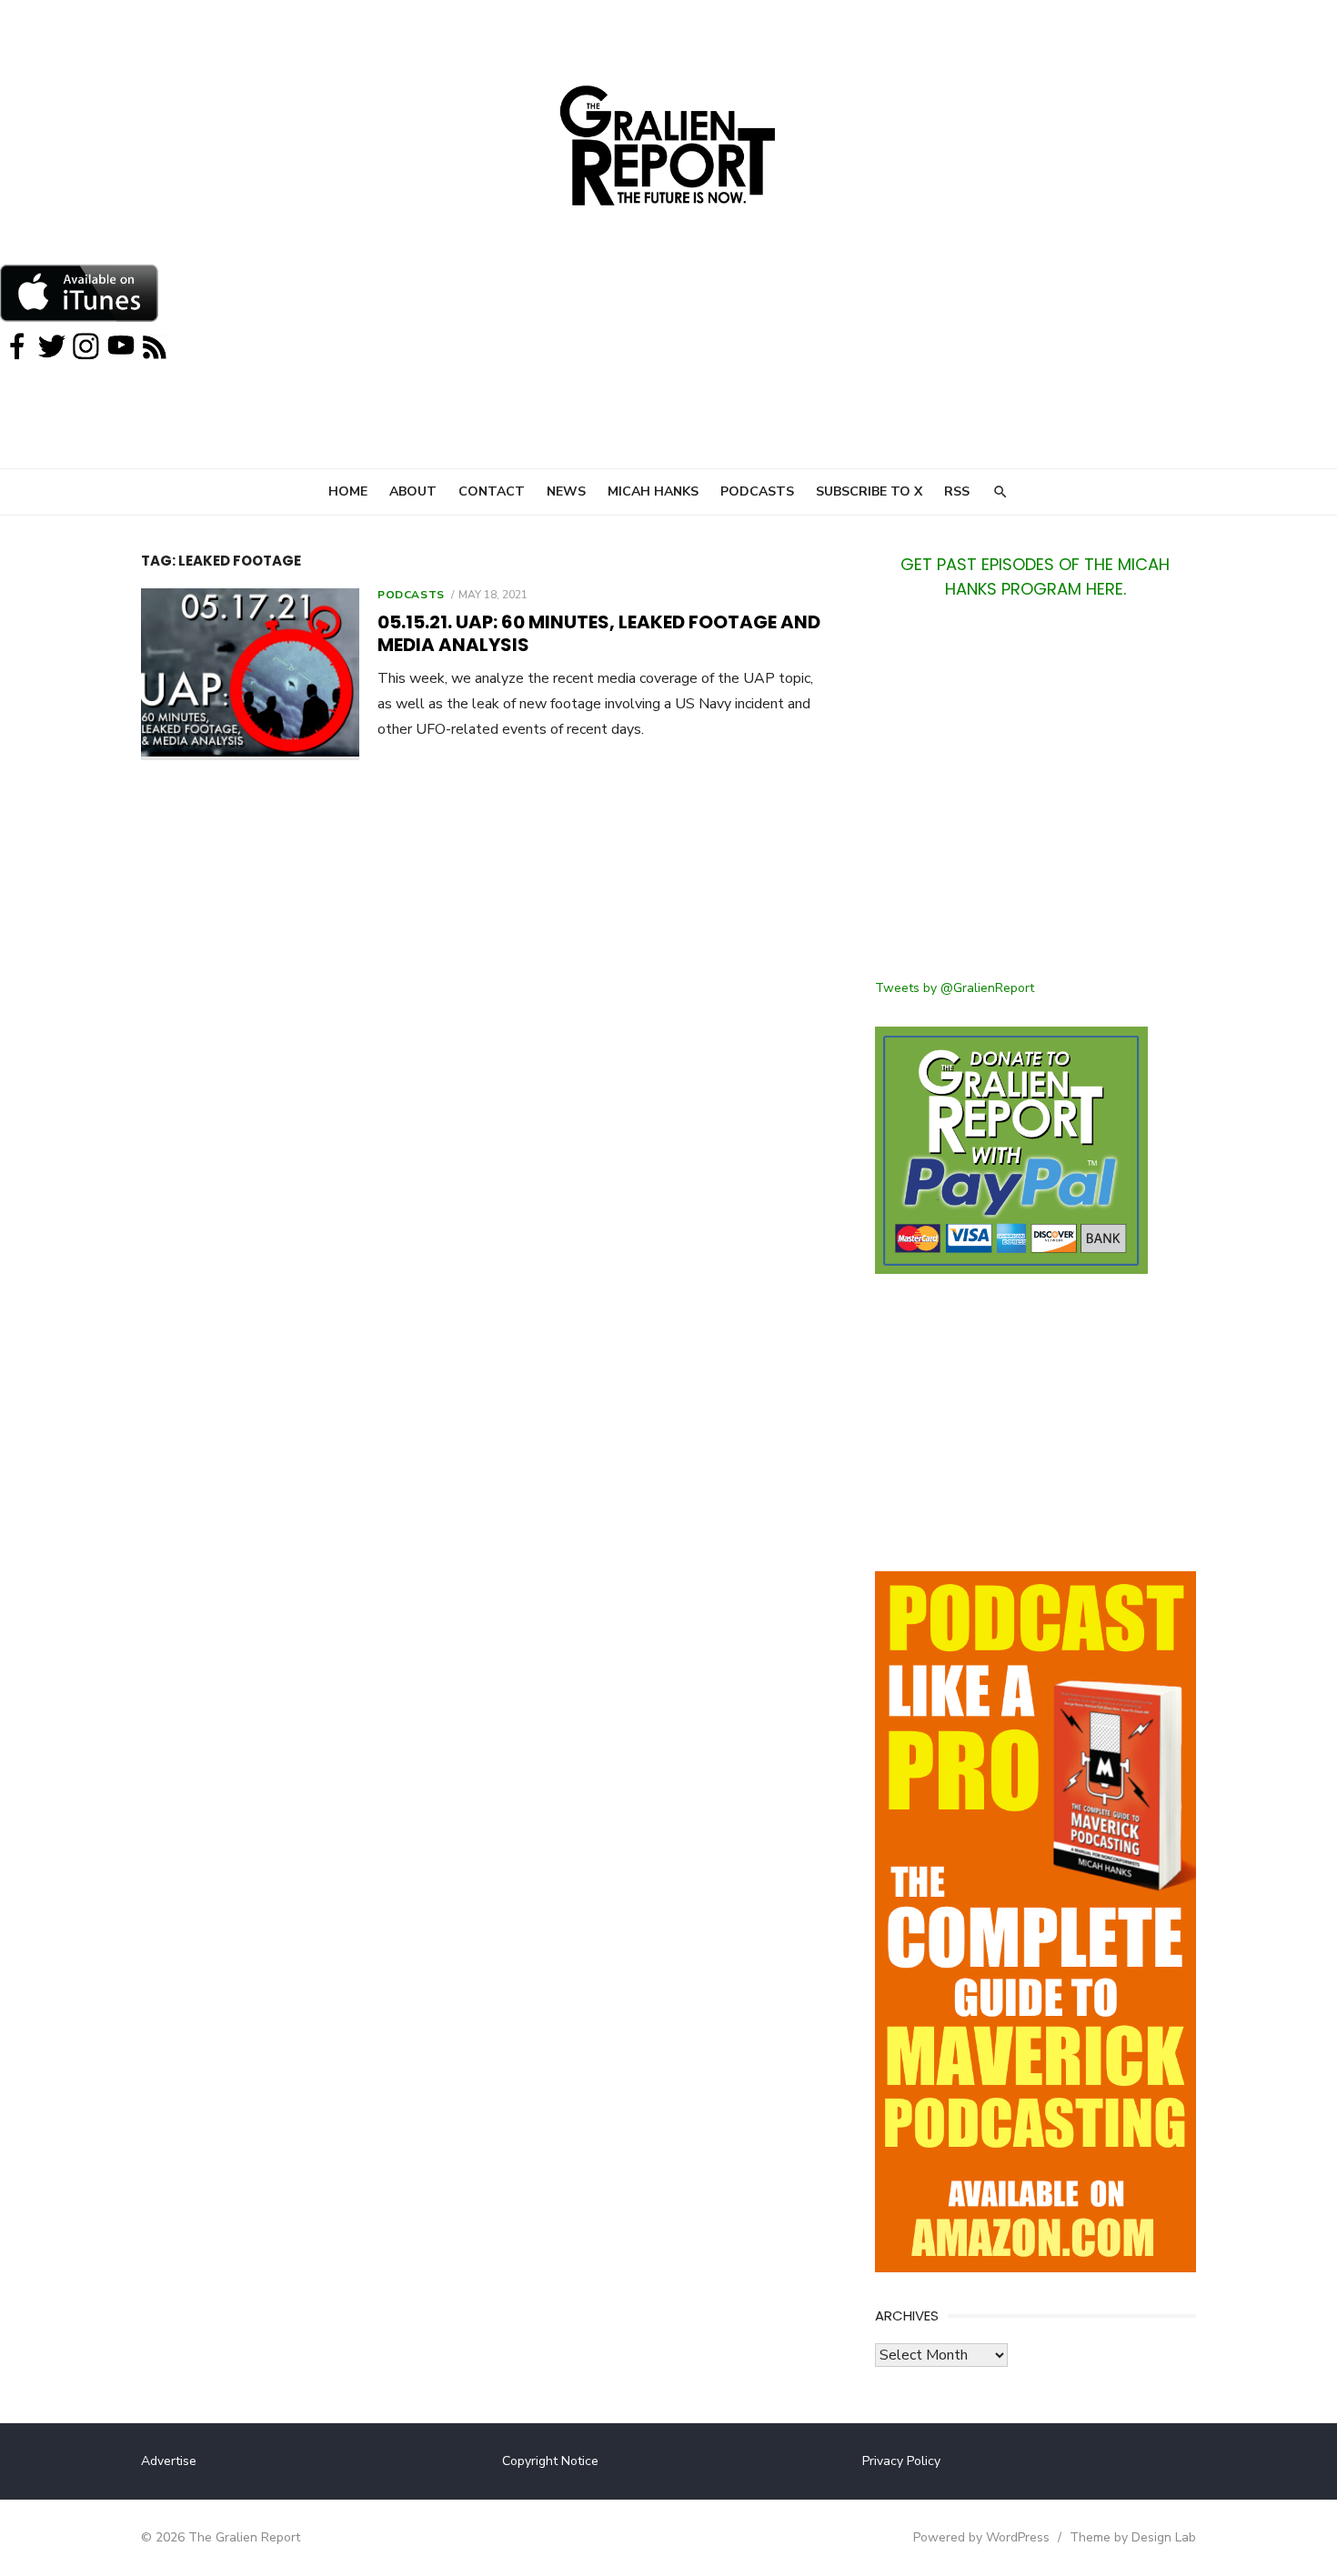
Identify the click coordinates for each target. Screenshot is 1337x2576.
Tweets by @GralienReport (955, 988)
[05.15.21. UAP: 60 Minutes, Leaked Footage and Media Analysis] (250, 674)
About (413, 491)
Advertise (169, 2461)
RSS (957, 491)
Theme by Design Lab (1133, 2537)
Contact (492, 491)
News (566, 491)
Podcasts (757, 491)
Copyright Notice (550, 2461)
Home (348, 491)
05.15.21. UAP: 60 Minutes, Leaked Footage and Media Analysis (599, 633)
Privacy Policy (901, 2461)
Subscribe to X (869, 491)
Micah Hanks (653, 491)
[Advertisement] (1035, 800)
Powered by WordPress (981, 2537)
